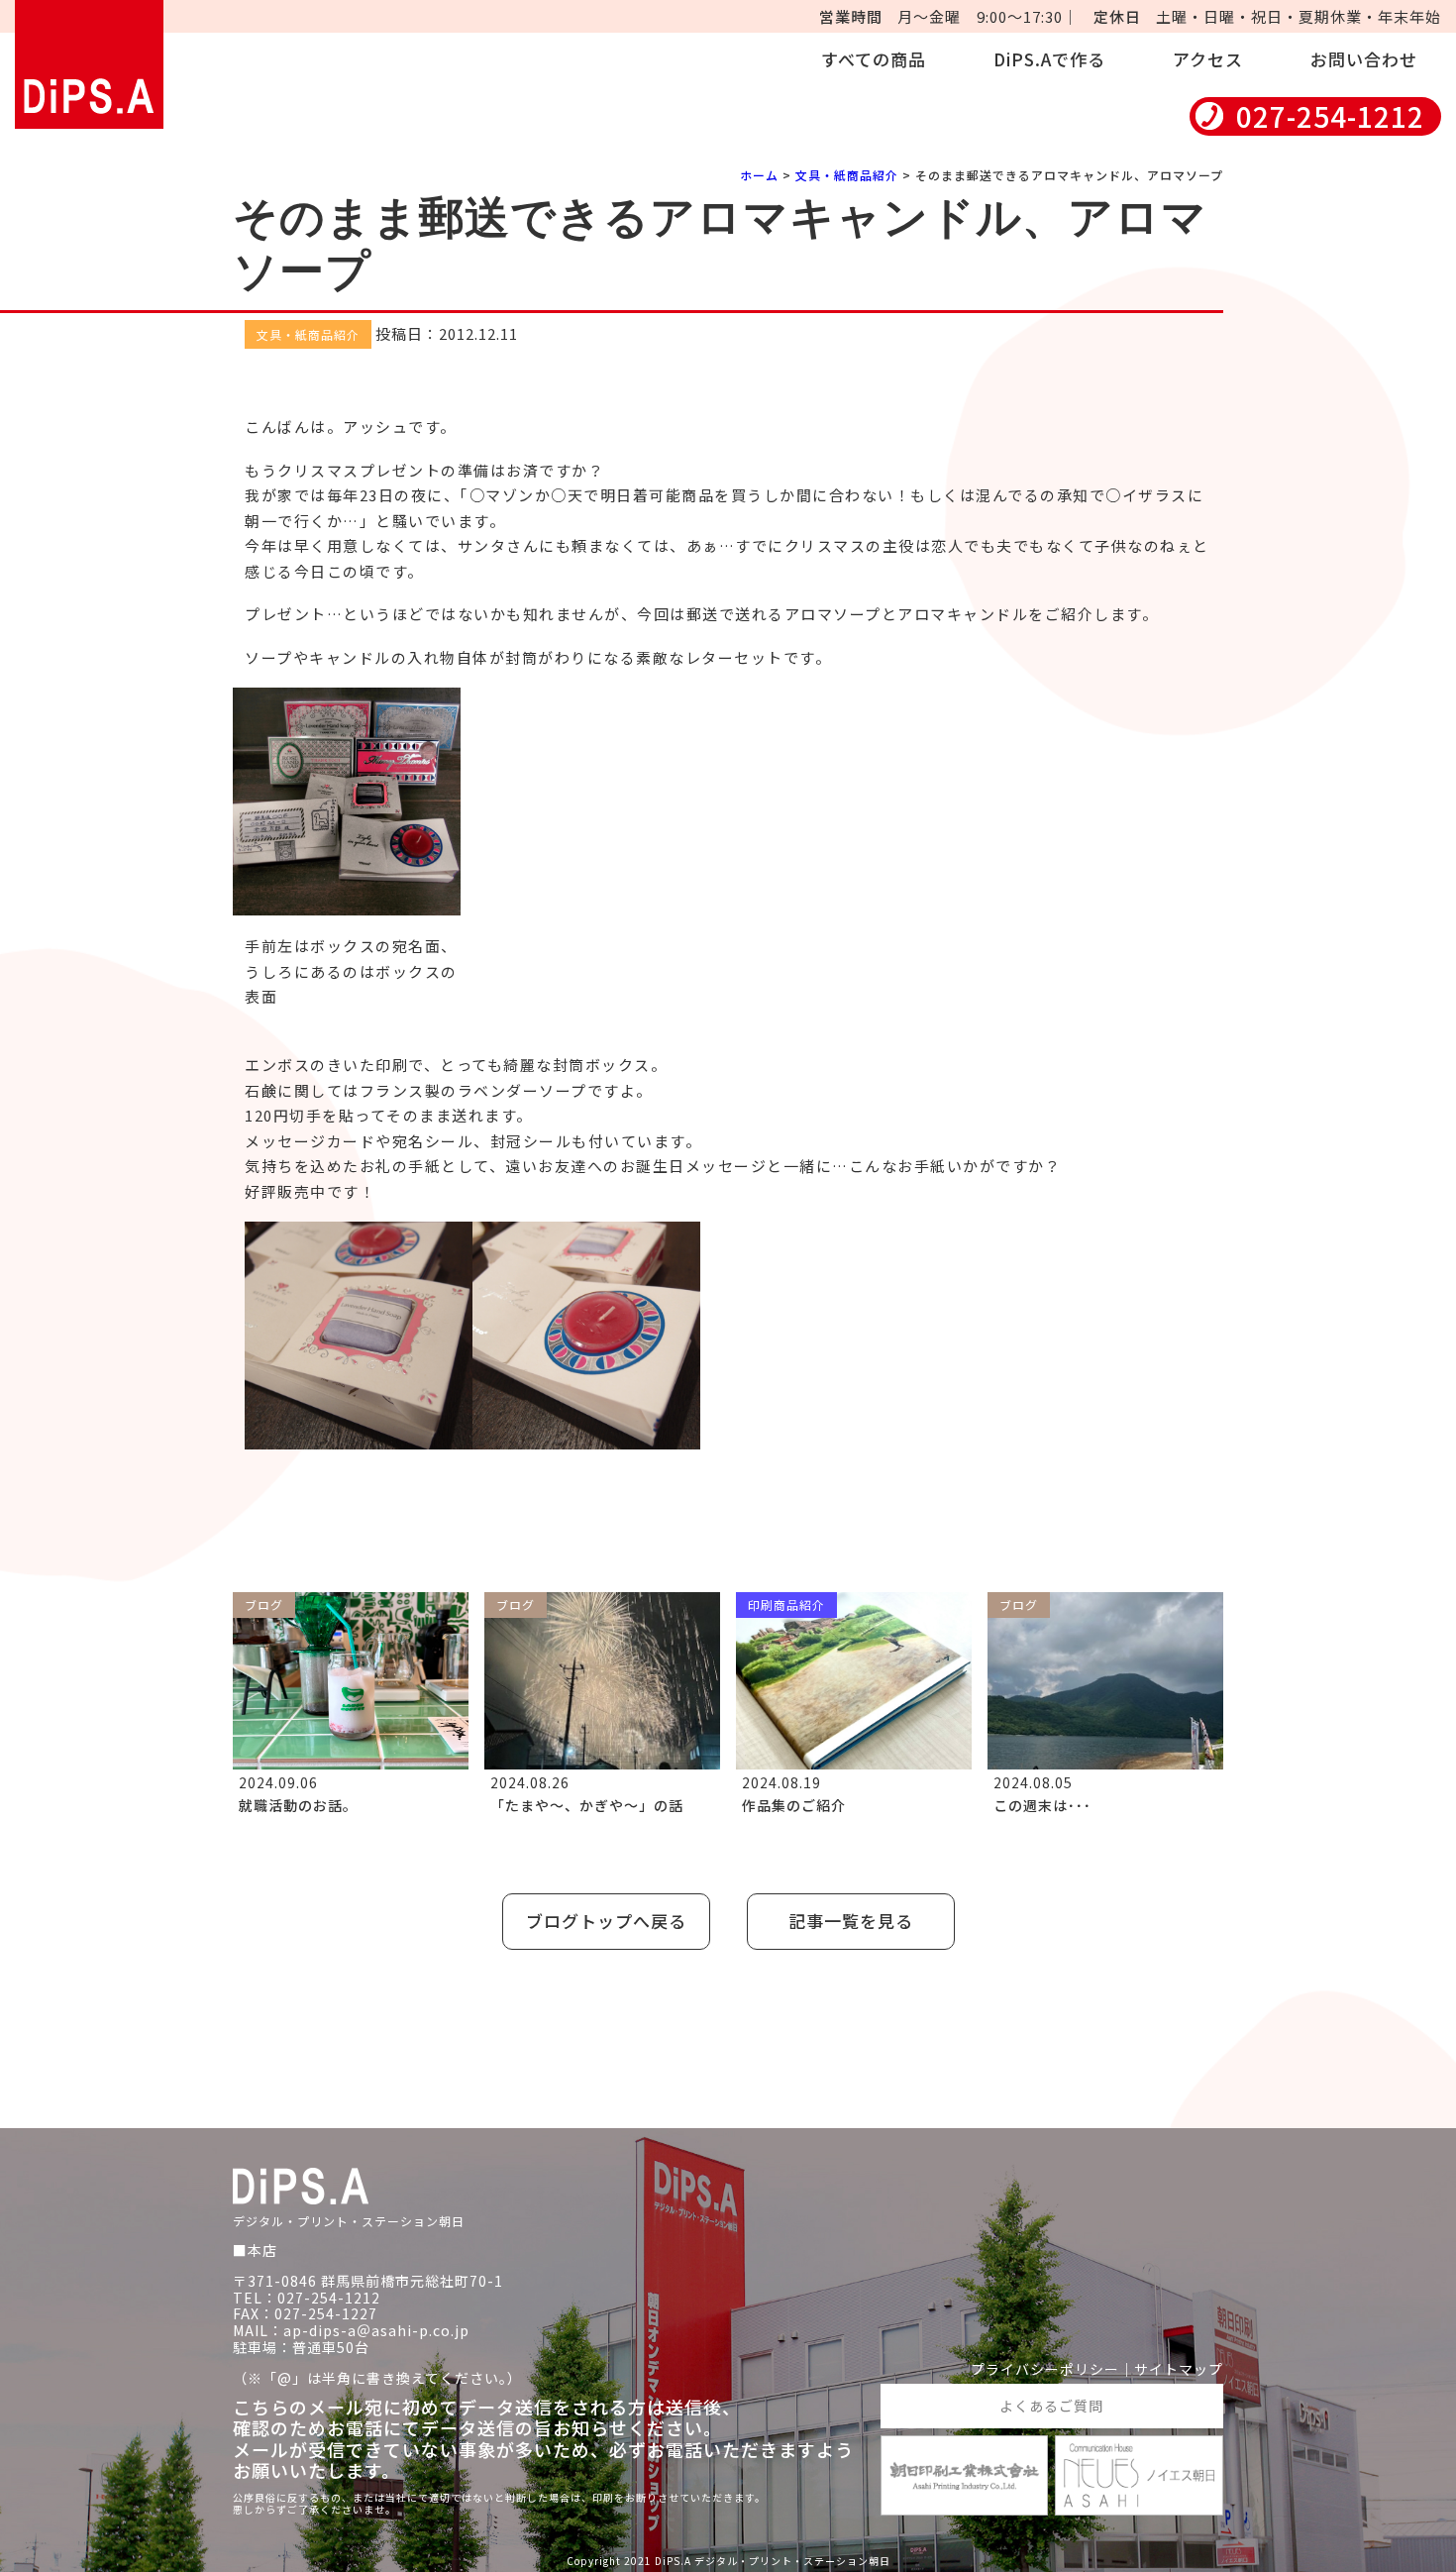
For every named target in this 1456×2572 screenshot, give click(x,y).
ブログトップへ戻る (606, 1921)
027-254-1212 (1330, 116)
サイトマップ (1179, 2369)
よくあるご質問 (1051, 2406)
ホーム (759, 175)
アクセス (1208, 59)
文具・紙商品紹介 (847, 175)
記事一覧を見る (851, 1921)
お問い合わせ (1364, 59)
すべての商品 (874, 59)
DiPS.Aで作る (1049, 59)
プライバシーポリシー (1045, 2369)
